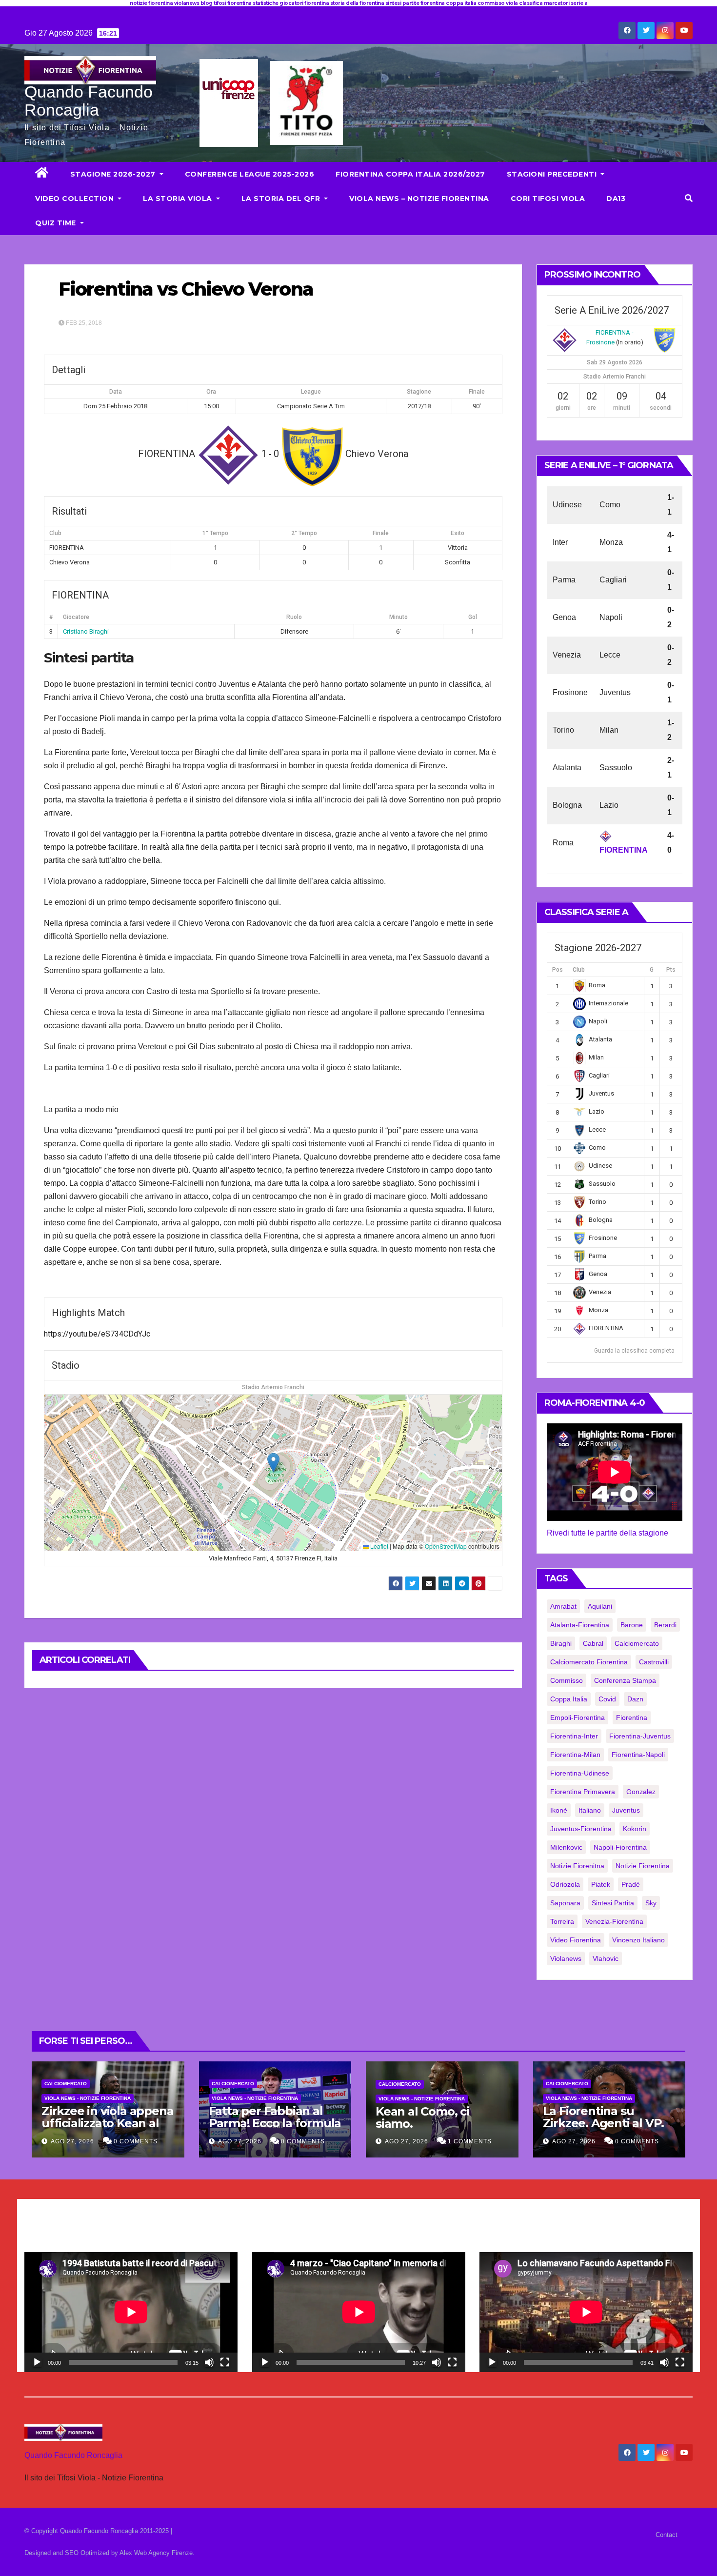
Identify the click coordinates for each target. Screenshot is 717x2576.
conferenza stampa (625, 1680)
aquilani (600, 1606)
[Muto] (209, 2362)
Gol (473, 617)
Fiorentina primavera (583, 1792)
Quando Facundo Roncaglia (89, 101)
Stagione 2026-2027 (114, 174)
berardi (665, 1625)
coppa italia (569, 1699)
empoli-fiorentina (578, 1717)
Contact (667, 2535)
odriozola (565, 1884)
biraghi (561, 1643)
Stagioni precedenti (553, 174)
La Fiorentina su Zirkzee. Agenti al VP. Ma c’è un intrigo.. (604, 2123)
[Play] (37, 2362)
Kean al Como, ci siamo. (422, 2117)
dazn (635, 1699)
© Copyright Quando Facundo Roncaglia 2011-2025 (98, 2531)
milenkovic (566, 1847)
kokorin (635, 1829)
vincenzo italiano (638, 1940)
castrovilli (654, 1662)
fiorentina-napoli (638, 1755)
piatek (601, 1884)
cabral (593, 1643)
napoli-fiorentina (620, 1847)
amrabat (563, 1606)
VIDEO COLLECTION (76, 199)
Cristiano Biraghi (86, 631)
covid (607, 1699)
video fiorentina (576, 1940)
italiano (590, 1810)
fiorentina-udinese (580, 1773)
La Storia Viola (179, 199)
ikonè (559, 1810)
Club (579, 970)
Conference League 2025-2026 (250, 174)
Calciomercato (66, 2084)
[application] (131, 2312)
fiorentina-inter (574, 1736)
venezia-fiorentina (614, 1921)
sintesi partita (613, 1903)
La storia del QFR (282, 199)
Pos (558, 970)
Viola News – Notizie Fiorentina (419, 199)
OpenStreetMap (446, 1546)
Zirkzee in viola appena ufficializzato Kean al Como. (107, 2123)
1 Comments (470, 2141)
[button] (689, 198)
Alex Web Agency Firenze (156, 2553)
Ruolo (294, 617)
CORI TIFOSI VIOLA (548, 199)
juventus (626, 1810)
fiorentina (632, 1717)
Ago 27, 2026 (72, 2141)
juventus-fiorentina (581, 1829)
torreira (562, 1921)
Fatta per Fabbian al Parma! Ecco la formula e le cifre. (275, 2123)
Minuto (398, 617)
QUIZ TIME (57, 223)
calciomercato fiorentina (589, 1662)
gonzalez (641, 1792)
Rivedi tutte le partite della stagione (607, 1533)
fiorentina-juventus (640, 1736)
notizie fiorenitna (577, 1866)
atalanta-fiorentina (580, 1625)
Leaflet (378, 1546)
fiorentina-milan (575, 1755)
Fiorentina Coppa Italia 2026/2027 (410, 174)
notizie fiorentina (643, 1866)
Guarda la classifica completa (634, 1351)
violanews (566, 1958)
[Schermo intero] (225, 2362)
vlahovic (606, 1958)
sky (651, 1903)
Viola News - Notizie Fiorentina (88, 2098)
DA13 (616, 199)
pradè (631, 1884)
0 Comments (136, 2141)
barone (632, 1625)
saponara (565, 1903)
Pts (671, 970)
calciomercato (637, 1643)
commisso (567, 1680)
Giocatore (76, 617)
